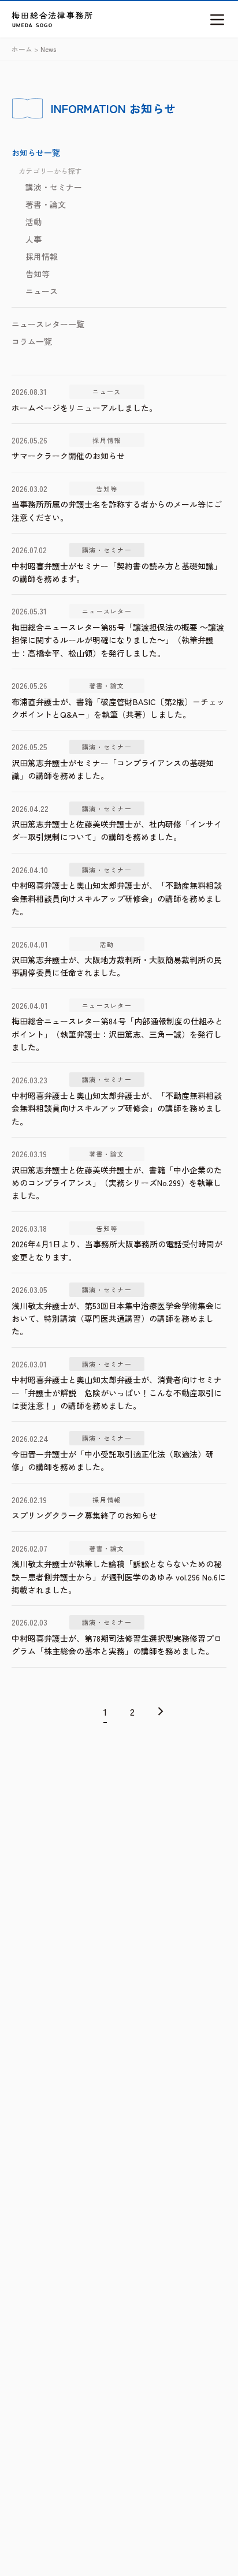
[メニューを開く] (217, 20)
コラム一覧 (32, 341)
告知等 (38, 274)
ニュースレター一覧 (48, 324)
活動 (34, 222)
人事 (34, 239)
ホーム (22, 49)
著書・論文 (46, 204)
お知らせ (153, 108)
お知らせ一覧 (36, 152)
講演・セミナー (54, 187)
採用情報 (42, 256)
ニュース (42, 291)
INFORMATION (88, 108)
